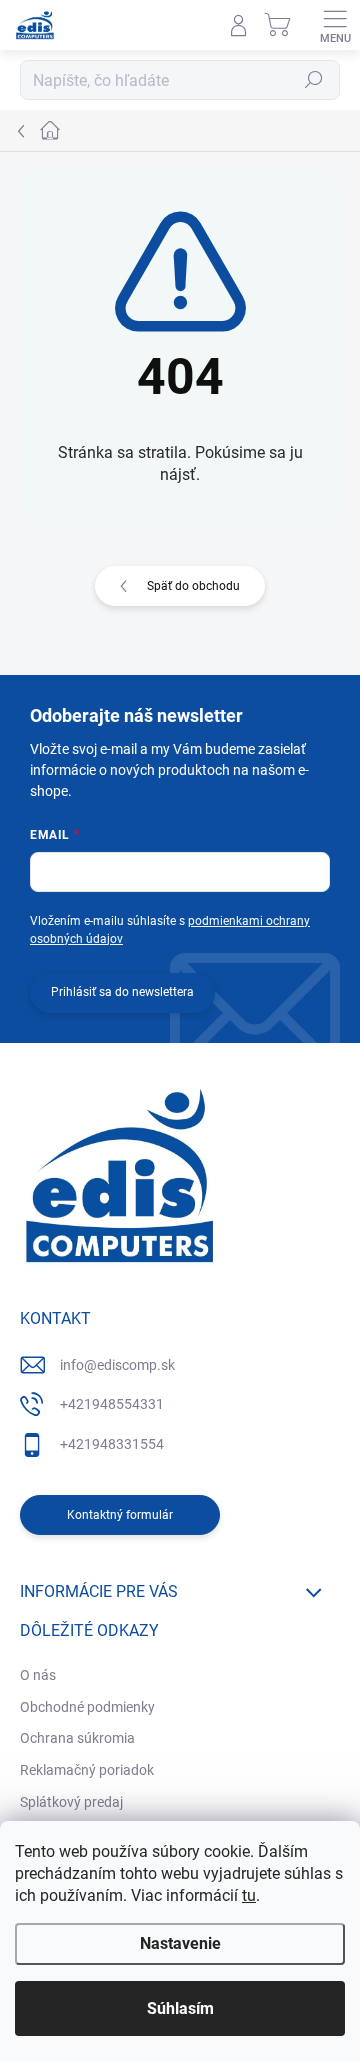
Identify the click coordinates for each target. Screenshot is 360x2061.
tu (249, 1895)
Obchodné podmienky (87, 1707)
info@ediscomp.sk (117, 1365)
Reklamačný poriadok (87, 1770)
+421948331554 (112, 1444)
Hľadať (314, 80)
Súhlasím (180, 2008)
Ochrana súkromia (77, 1738)
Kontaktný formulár (120, 1515)
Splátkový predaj (71, 1802)
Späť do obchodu (193, 586)
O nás (38, 1675)
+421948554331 (112, 1404)
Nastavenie (180, 1943)
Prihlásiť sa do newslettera (122, 992)
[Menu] (335, 25)
